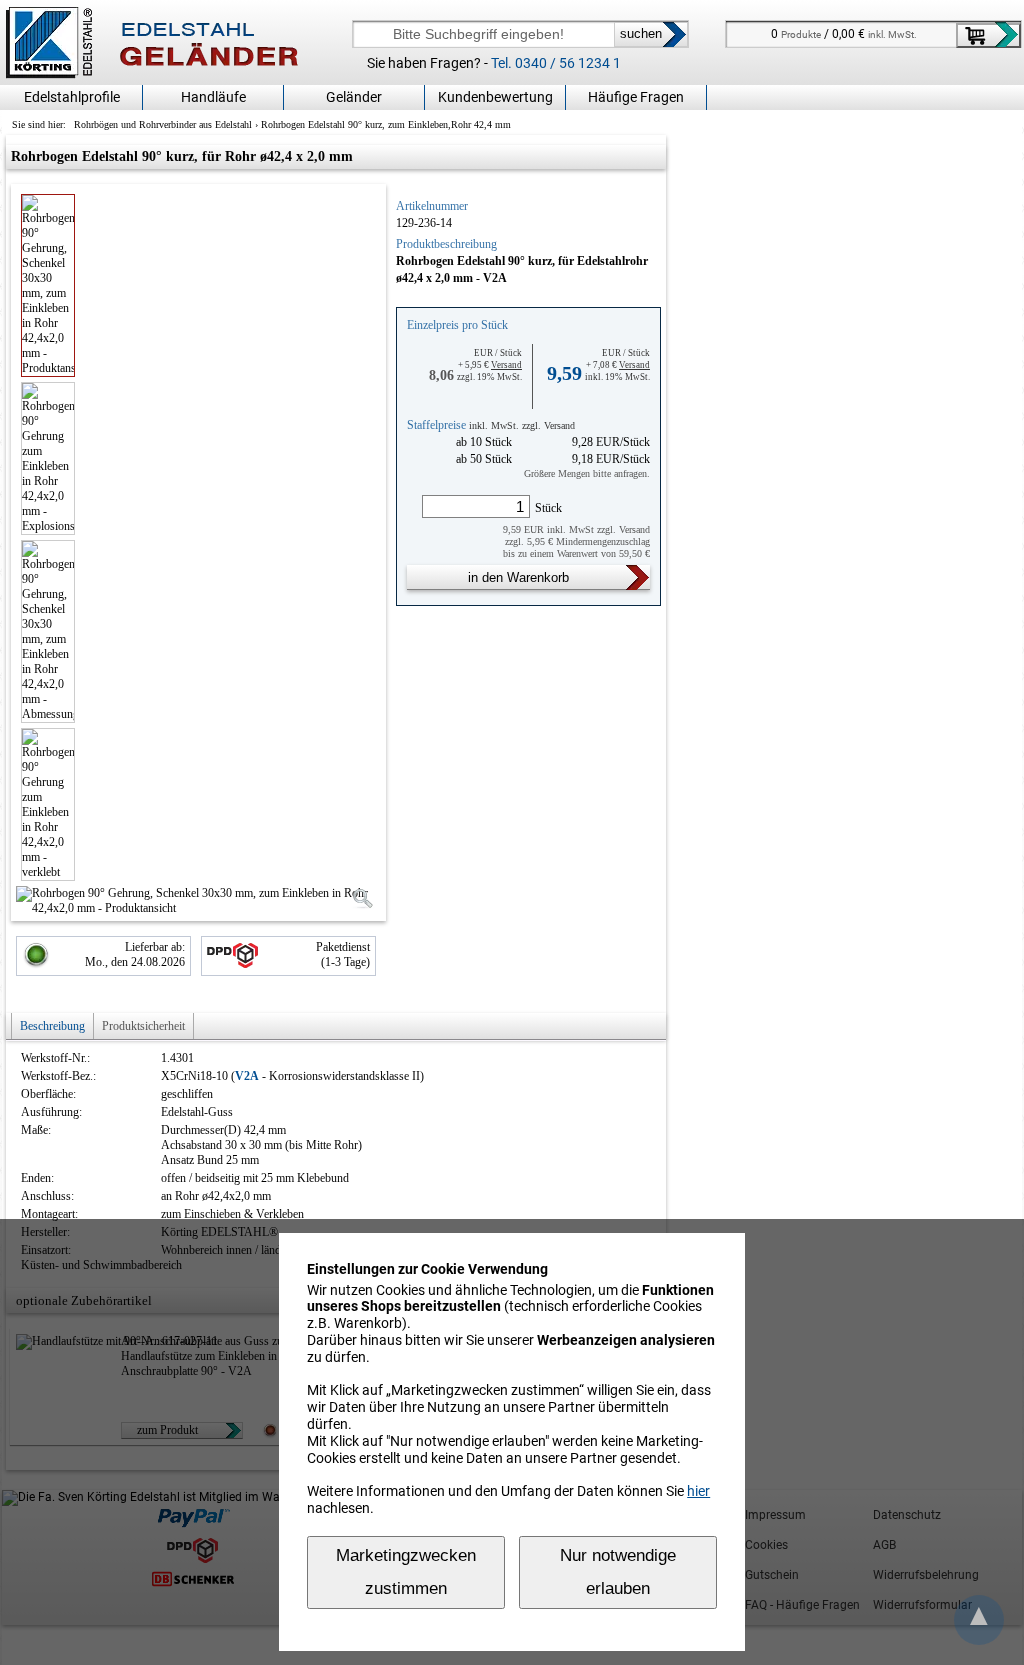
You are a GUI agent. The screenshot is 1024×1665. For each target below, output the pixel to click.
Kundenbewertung (495, 97)
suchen (641, 33)
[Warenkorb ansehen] (988, 35)
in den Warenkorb (518, 577)
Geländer (354, 97)
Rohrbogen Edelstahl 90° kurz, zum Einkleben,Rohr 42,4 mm (386, 124)
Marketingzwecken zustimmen (406, 1572)
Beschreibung (52, 1026)
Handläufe (213, 97)
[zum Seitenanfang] (979, 1621)
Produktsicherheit (143, 1026)
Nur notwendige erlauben (618, 1572)
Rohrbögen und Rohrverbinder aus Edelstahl (163, 124)
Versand (506, 365)
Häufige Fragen (636, 97)
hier (698, 1491)
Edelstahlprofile (72, 97)
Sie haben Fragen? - (494, 63)
